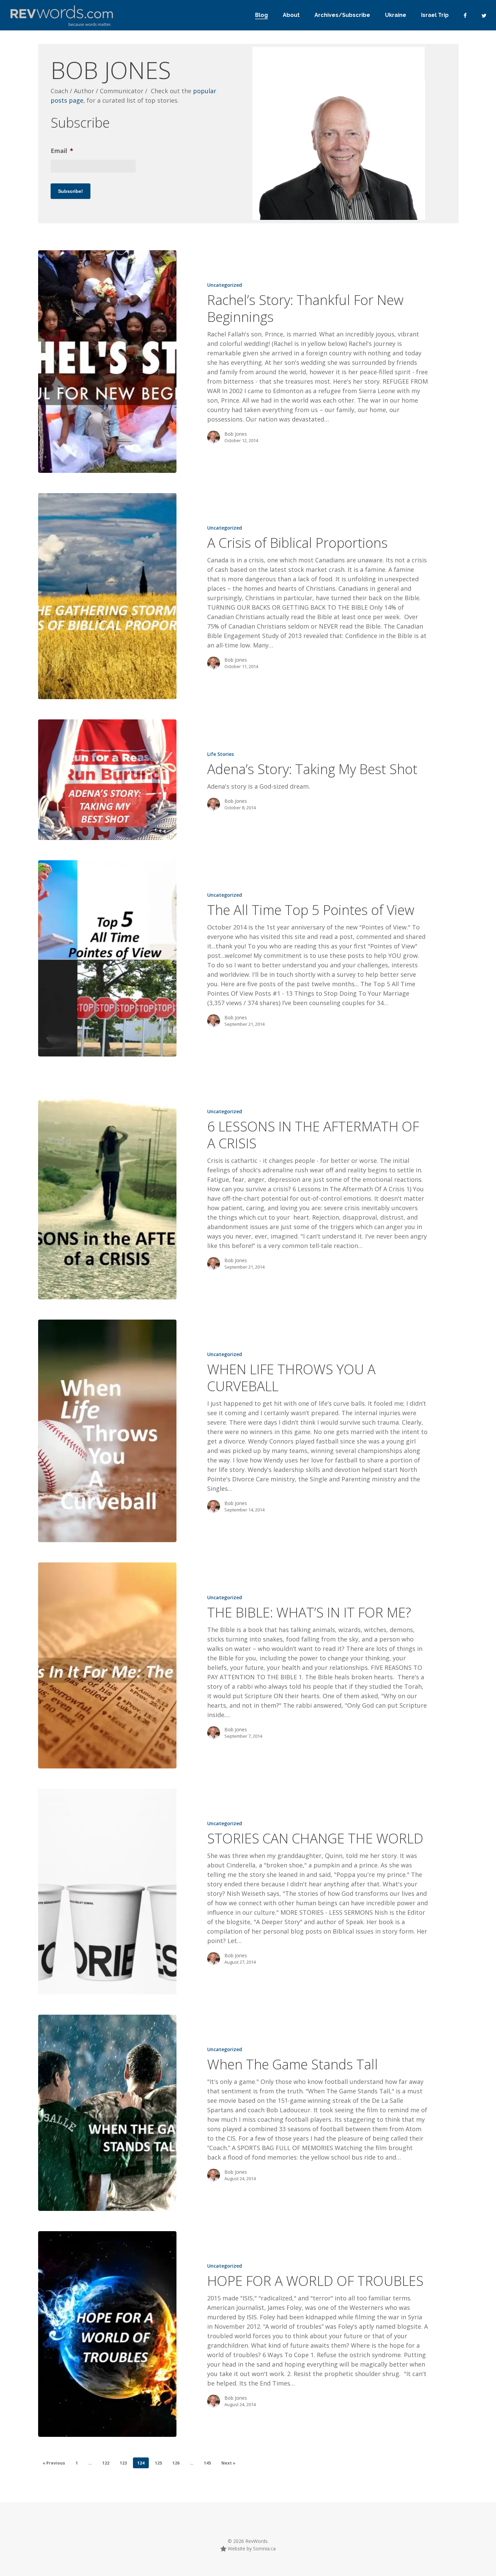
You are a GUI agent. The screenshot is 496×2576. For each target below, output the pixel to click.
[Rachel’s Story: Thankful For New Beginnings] (107, 362)
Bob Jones (236, 434)
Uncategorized (225, 285)
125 (158, 2463)
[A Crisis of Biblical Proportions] (107, 596)
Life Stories (221, 754)
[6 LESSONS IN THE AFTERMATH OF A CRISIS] (107, 1188)
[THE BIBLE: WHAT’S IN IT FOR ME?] (107, 1665)
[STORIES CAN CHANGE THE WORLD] (107, 1892)
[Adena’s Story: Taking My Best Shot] (107, 780)
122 (106, 2463)
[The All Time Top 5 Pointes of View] (107, 958)
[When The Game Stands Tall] (107, 2113)
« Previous (54, 2463)
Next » (228, 2463)
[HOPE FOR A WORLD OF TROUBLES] (107, 2334)
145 (207, 2463)
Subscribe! (71, 191)
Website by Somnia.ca (251, 2548)
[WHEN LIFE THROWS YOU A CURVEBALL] (107, 1431)
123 (123, 2463)
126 (176, 2463)
